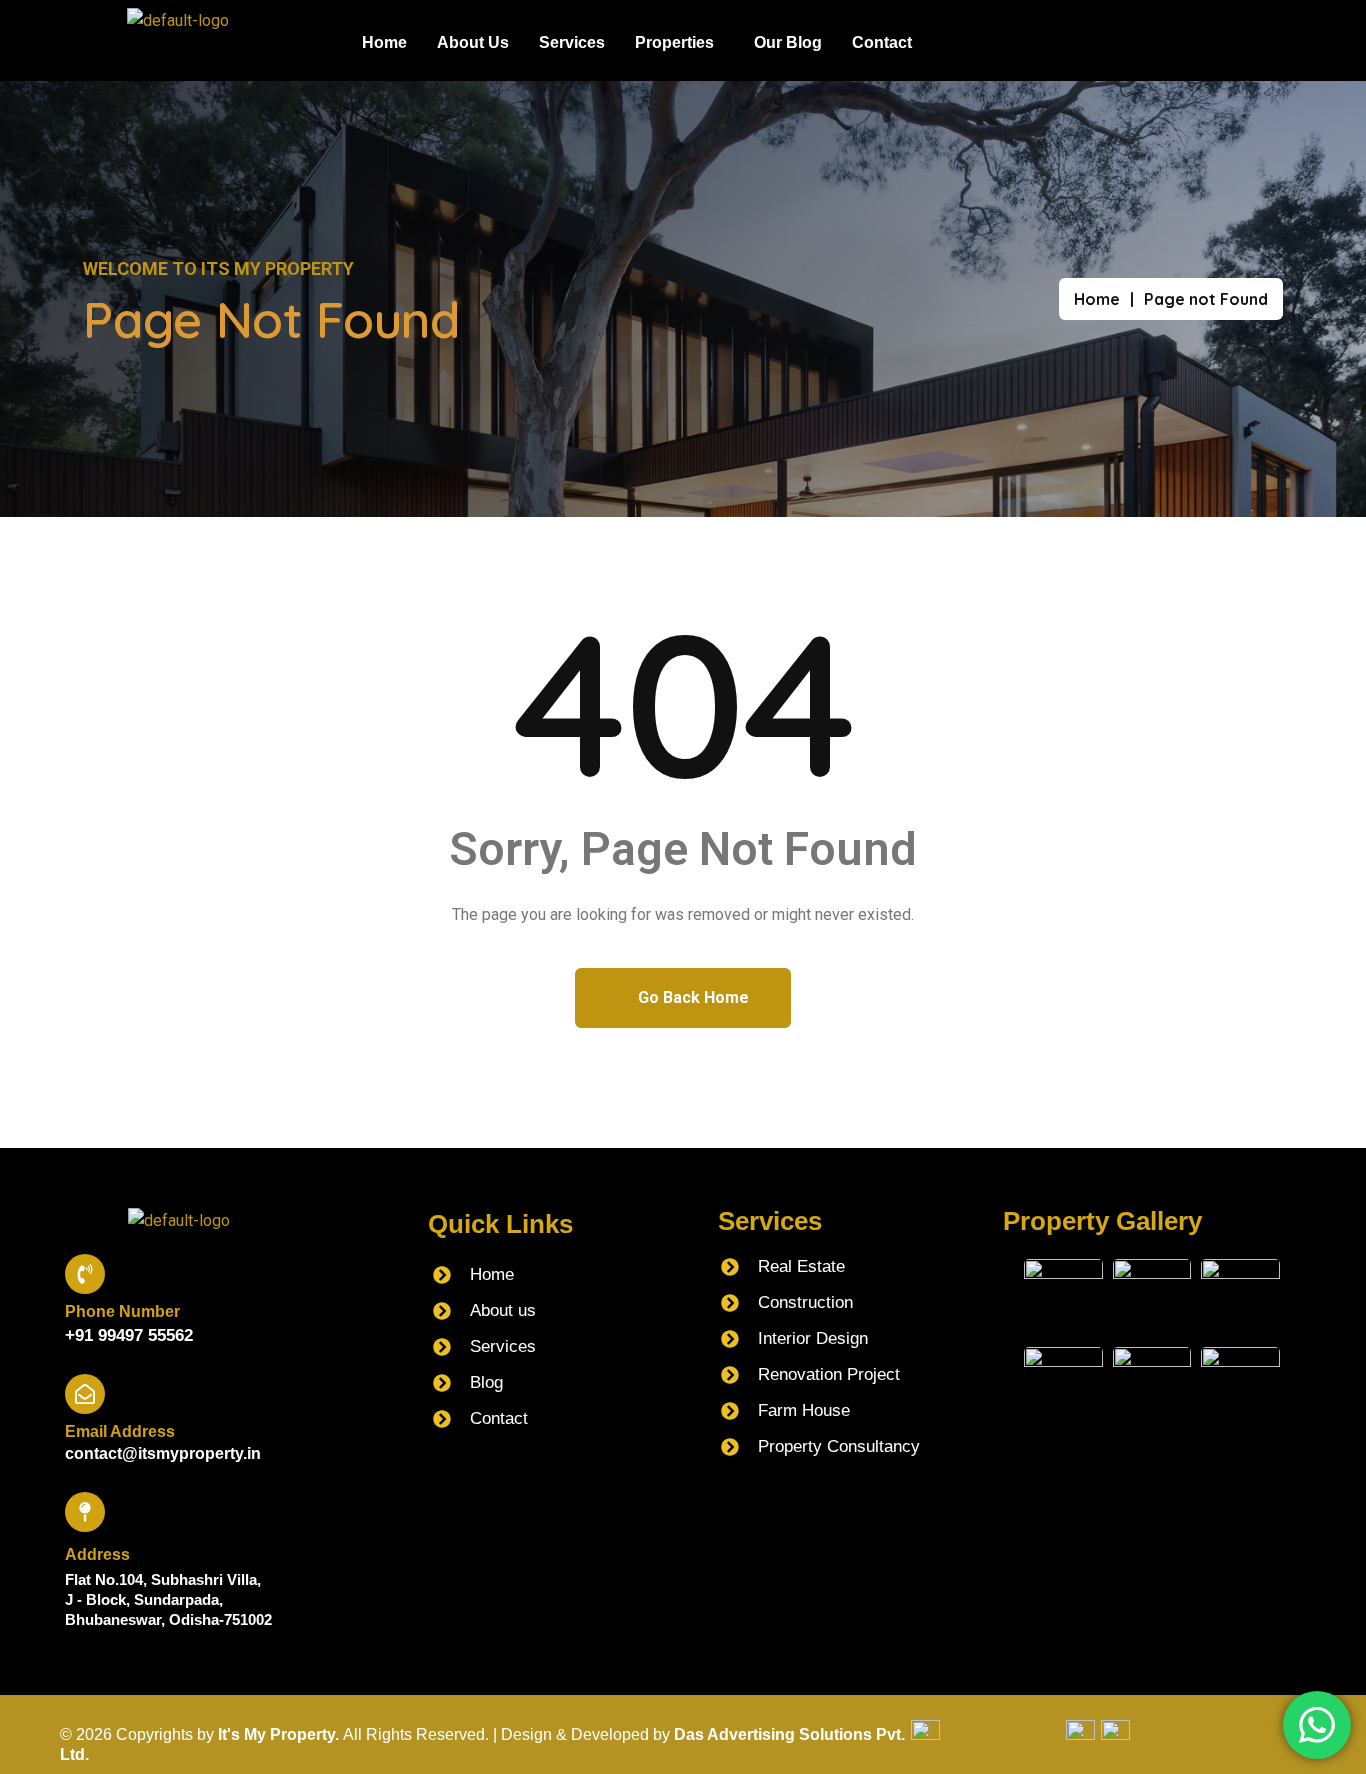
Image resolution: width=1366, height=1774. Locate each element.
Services (572, 42)
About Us (473, 42)
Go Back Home (691, 997)
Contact (882, 42)
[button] (679, 43)
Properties (674, 42)
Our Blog (788, 42)
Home (384, 42)
